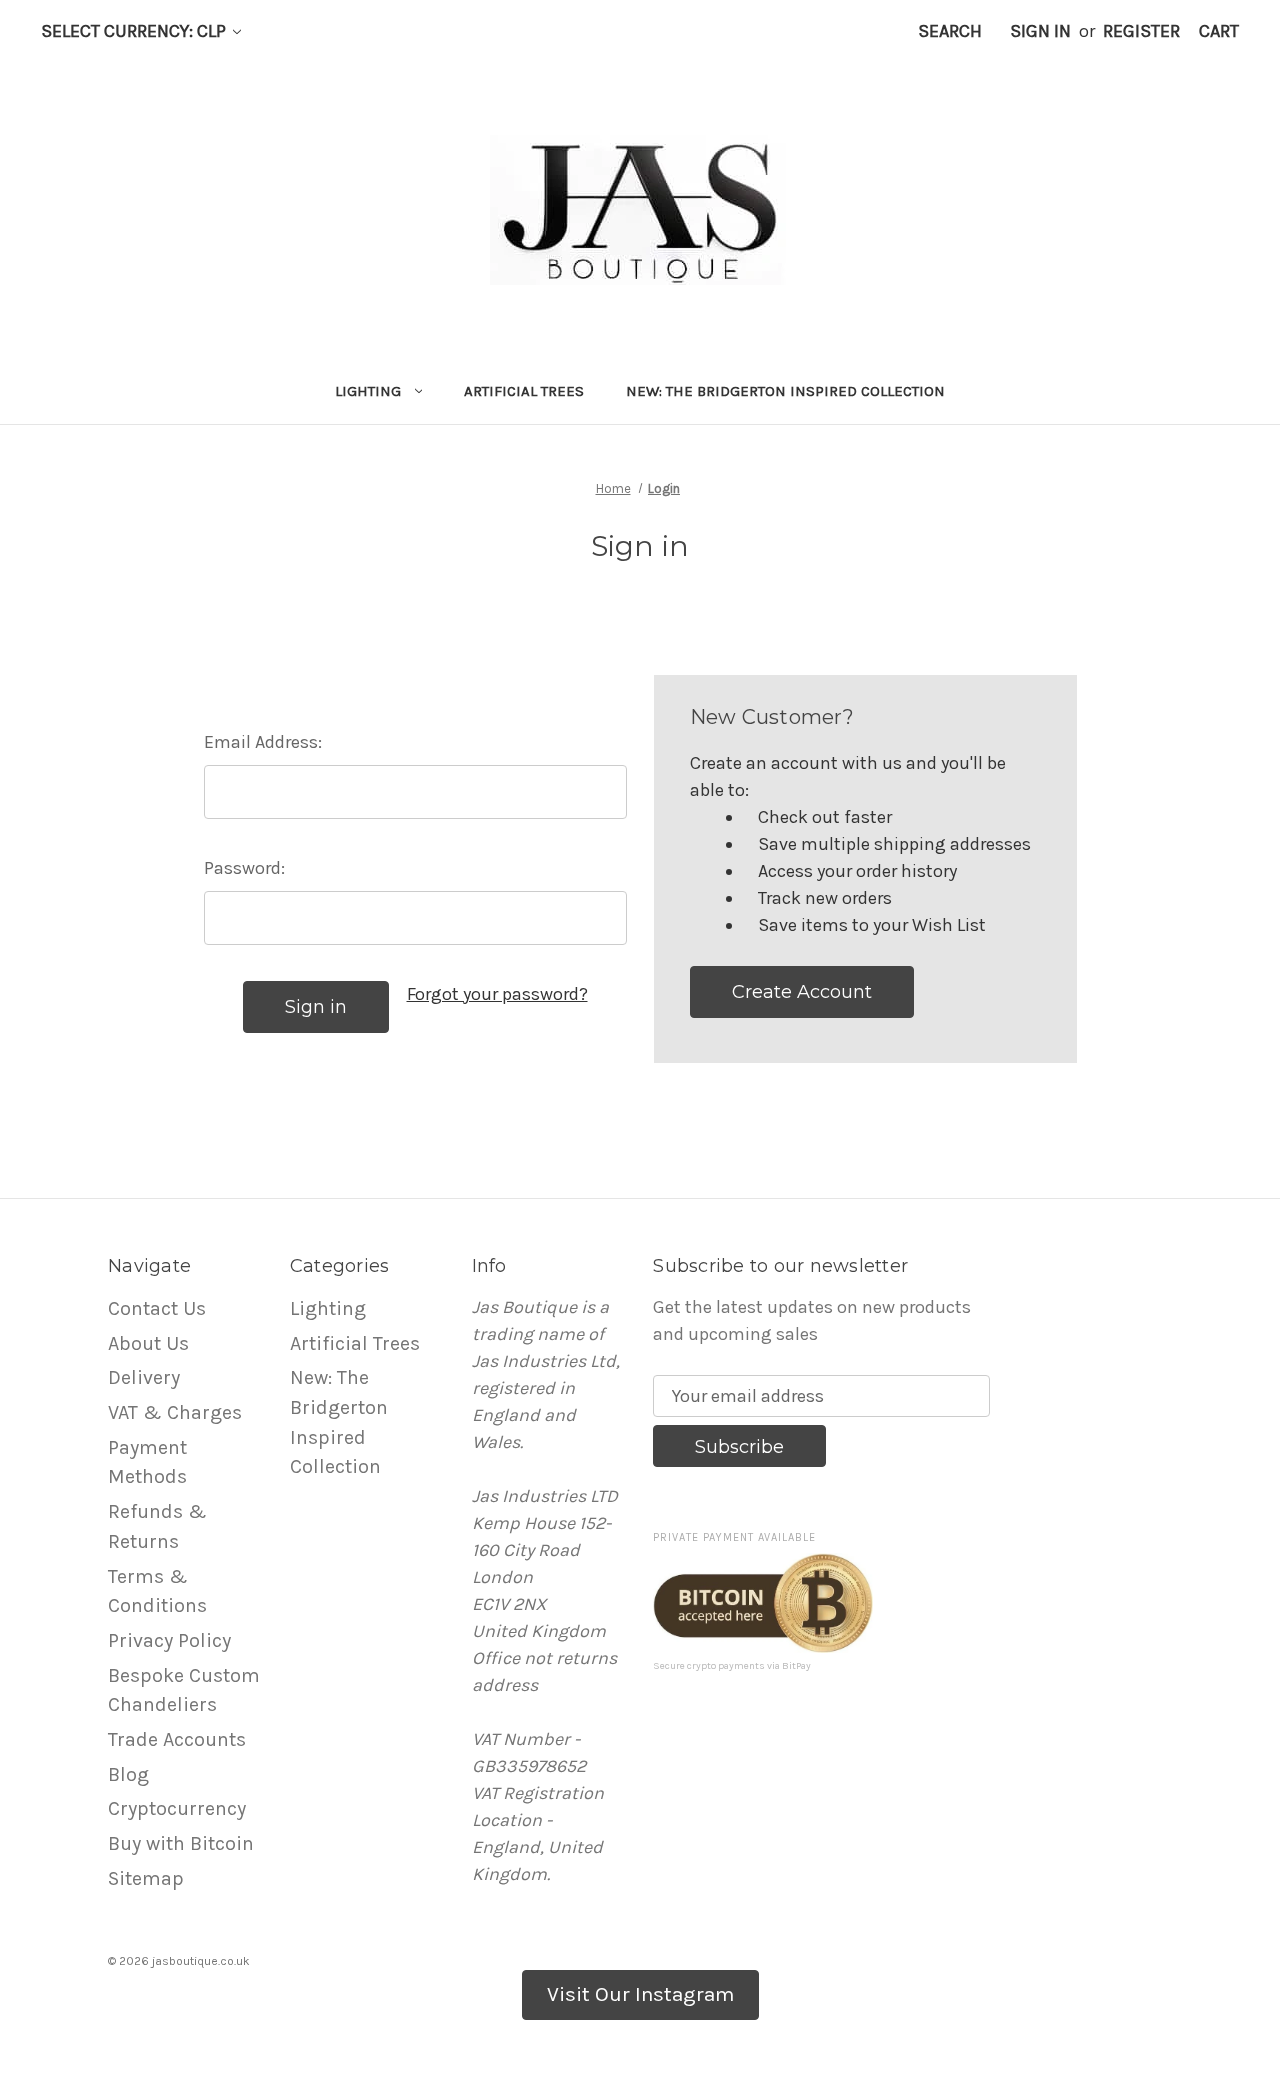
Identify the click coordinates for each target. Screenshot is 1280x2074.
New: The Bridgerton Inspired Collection (785, 391)
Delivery (144, 1377)
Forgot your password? (497, 994)
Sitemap (146, 1878)
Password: (244, 868)
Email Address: (263, 742)
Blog (128, 1774)
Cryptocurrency (177, 1808)
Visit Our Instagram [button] (640, 1994)
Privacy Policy (169, 1640)
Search (950, 31)
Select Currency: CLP (135, 31)
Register (1141, 31)
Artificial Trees (524, 391)
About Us (148, 1343)
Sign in (1040, 31)
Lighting (368, 391)
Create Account (802, 992)
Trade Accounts (177, 1739)
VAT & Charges (175, 1412)
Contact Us (157, 1308)
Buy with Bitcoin (181, 1843)
